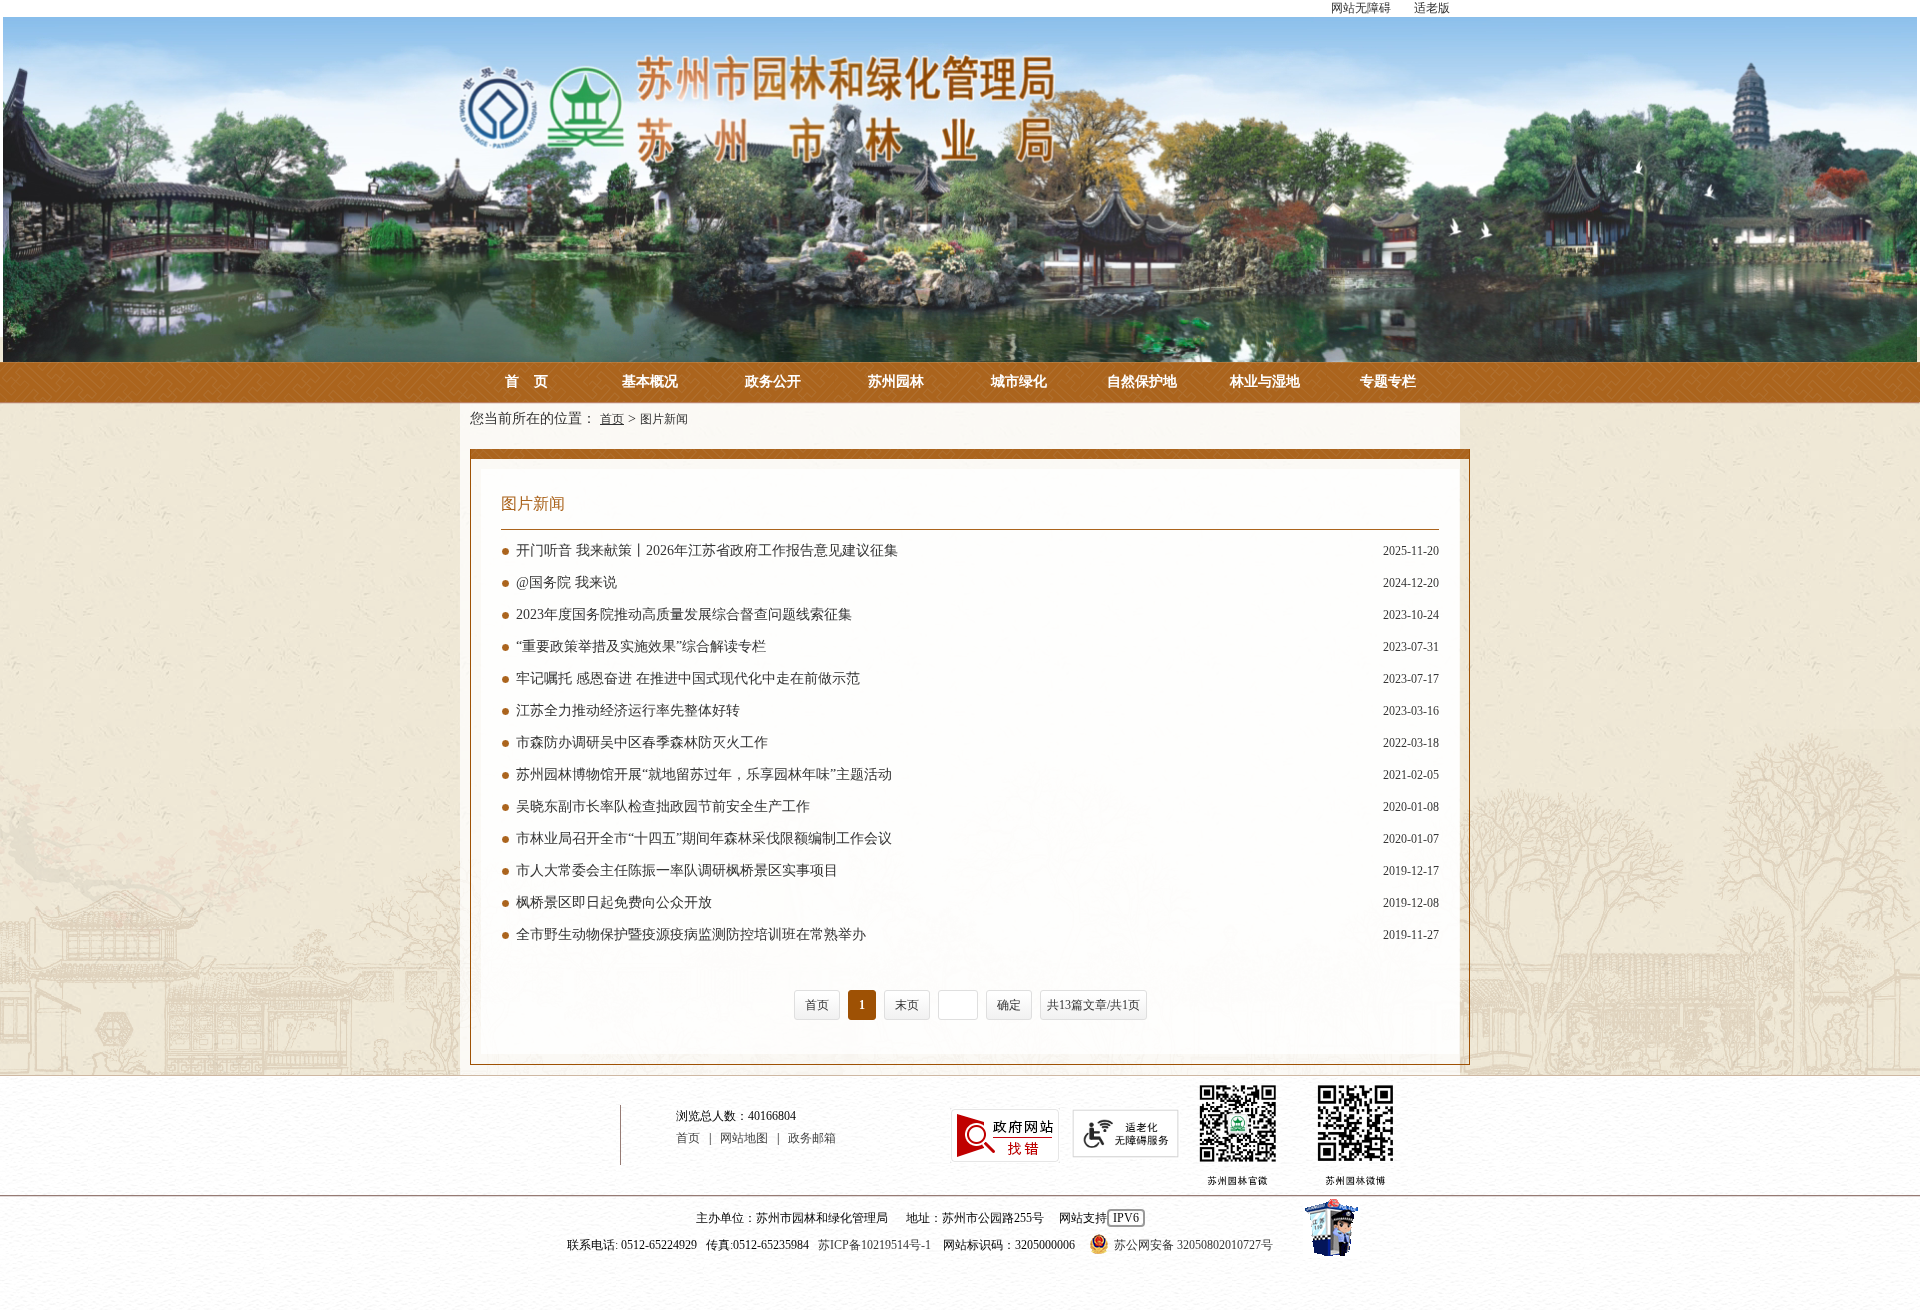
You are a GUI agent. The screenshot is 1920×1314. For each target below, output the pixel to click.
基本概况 (650, 381)
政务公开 (773, 381)
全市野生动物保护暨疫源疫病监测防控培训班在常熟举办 (977, 934)
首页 (526, 381)
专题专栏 (1388, 381)
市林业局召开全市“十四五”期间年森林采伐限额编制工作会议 (977, 838)
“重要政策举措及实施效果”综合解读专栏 (977, 646)
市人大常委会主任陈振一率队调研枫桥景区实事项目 (977, 870)
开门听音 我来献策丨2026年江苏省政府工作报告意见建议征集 (977, 550)
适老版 (1432, 8)
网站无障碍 (1361, 8)
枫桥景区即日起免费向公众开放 (977, 902)
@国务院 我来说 (977, 582)
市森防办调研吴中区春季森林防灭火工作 (977, 742)
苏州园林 (896, 381)
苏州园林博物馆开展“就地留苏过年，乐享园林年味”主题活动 (977, 774)
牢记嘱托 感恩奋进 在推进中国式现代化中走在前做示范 (977, 678)
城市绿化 (1019, 381)
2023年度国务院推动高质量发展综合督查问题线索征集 (977, 614)
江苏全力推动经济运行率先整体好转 (977, 710)
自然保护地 (1142, 381)
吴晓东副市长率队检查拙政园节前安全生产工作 (977, 806)
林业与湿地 (1265, 381)
